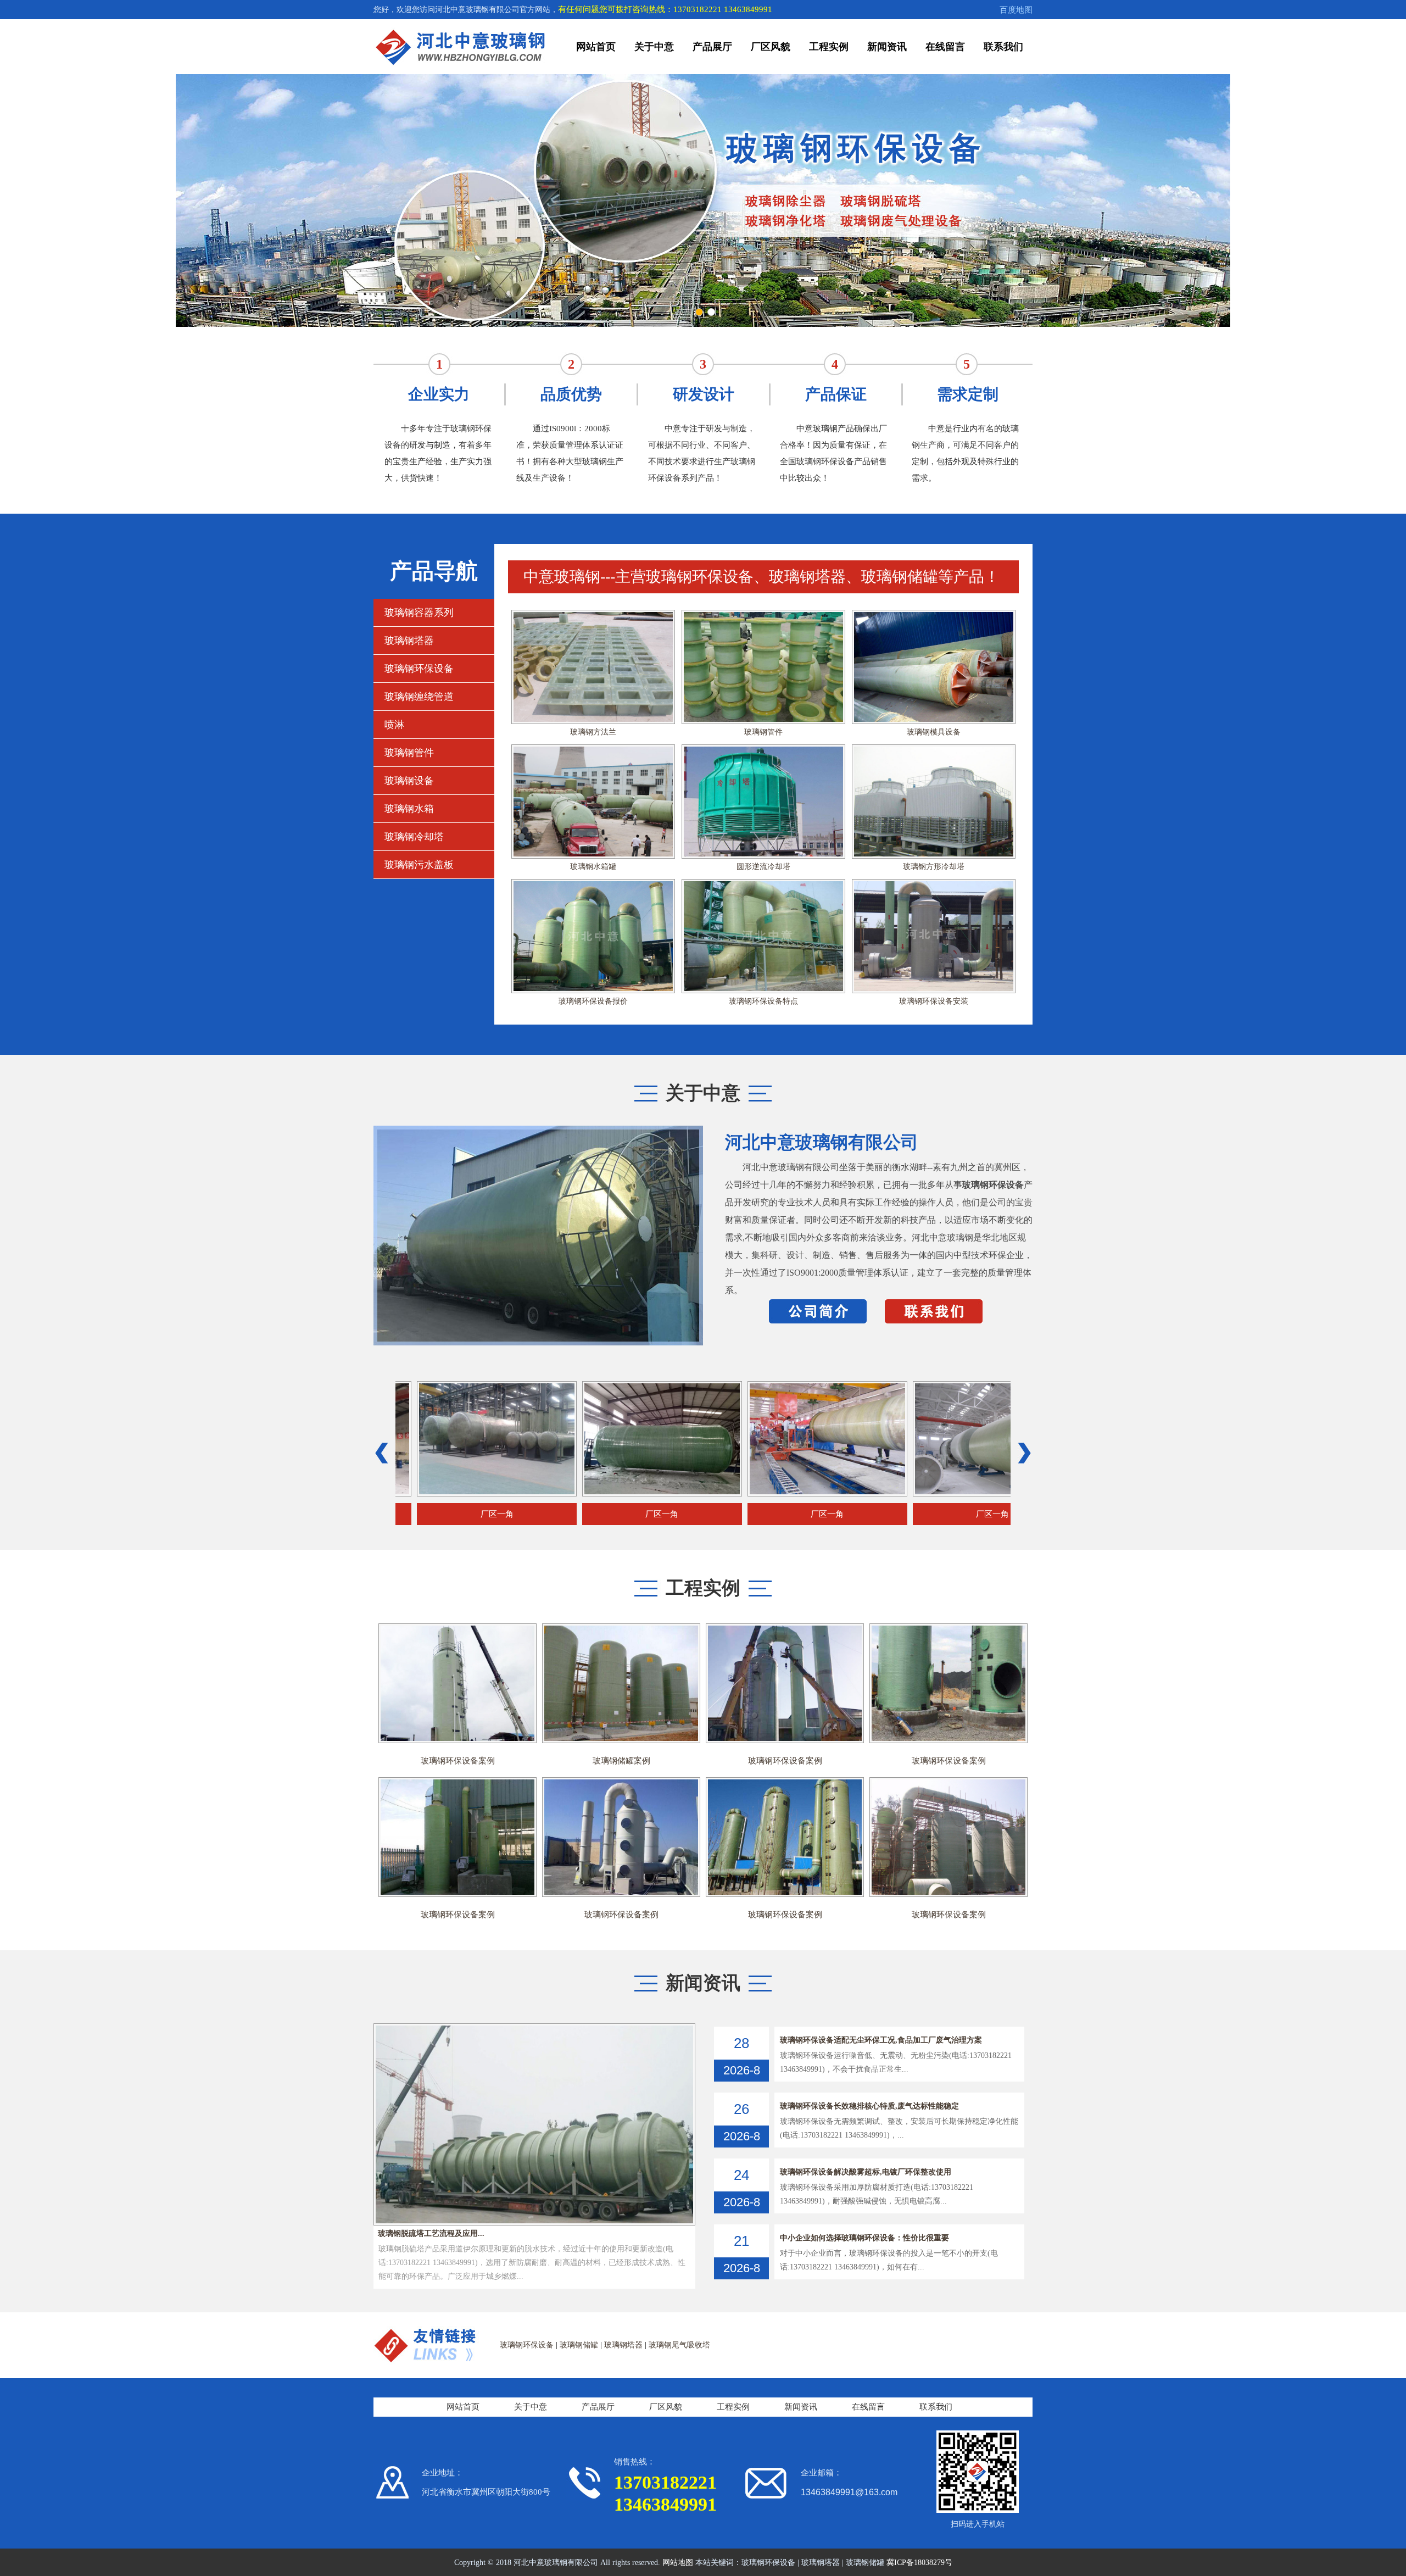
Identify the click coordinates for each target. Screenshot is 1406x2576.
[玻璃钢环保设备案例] (457, 1630)
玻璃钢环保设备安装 (934, 732)
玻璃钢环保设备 (419, 669)
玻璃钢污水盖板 (419, 865)
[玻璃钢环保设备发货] (763, 751)
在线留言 (945, 47)
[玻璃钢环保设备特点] (763, 616)
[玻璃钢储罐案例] (621, 1630)
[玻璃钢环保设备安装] (934, 616)
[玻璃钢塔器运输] (763, 885)
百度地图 (1016, 10)
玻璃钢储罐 (579, 2345)
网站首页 (596, 47)
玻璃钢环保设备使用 (593, 867)
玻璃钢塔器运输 (763, 1001)
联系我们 (1003, 47)
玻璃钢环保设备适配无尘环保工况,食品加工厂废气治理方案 (881, 2040)
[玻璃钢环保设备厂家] (934, 751)
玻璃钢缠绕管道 (419, 697)
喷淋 (394, 725)
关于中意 (654, 47)
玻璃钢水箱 (409, 809)
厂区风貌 (771, 47)
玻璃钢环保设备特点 (763, 732)
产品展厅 (712, 47)
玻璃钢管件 (409, 753)
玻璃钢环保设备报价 (593, 732)
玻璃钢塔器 (409, 641)
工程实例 (829, 47)
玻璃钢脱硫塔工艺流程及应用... (429, 2233)
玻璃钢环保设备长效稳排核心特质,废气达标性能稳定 (869, 2106)
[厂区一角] (395, 1387)
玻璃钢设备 (409, 781)
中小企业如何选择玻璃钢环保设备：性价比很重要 (864, 2238)
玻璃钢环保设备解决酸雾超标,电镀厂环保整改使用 (866, 2172)
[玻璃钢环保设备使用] (593, 751)
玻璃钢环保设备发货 (763, 867)
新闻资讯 (887, 47)
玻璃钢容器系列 (419, 613)
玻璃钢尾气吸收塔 (679, 2345)
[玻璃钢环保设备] (593, 885)
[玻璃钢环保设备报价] (593, 616)
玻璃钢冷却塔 (414, 837)
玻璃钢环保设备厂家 (934, 867)
